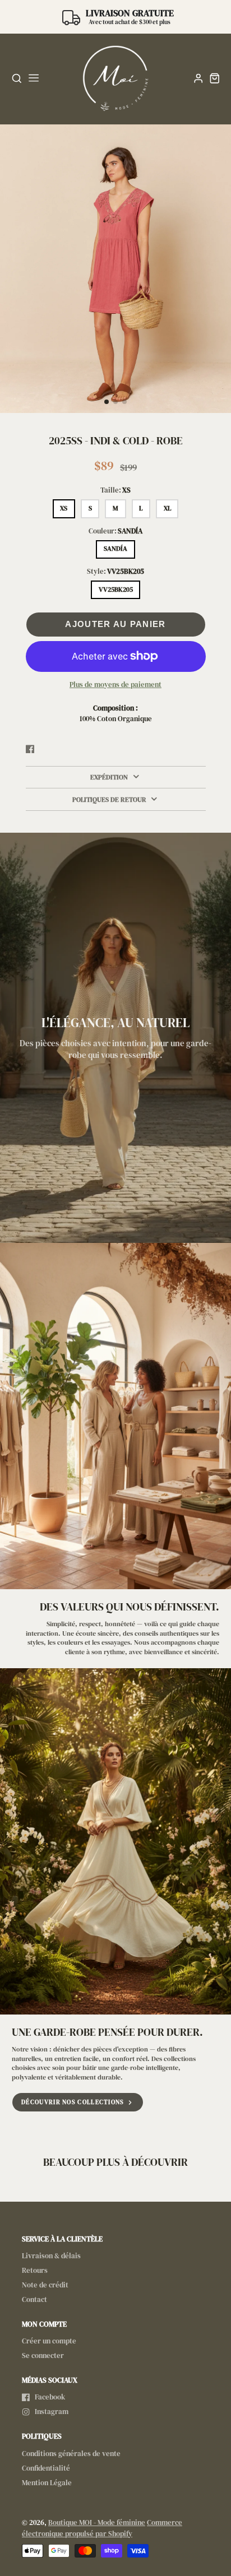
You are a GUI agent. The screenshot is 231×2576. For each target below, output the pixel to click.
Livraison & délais (51, 2256)
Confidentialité (46, 2468)
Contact (34, 2299)
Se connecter (43, 2355)
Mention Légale (47, 2483)
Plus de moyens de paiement (115, 684)
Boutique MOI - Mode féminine (97, 2522)
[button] (107, 402)
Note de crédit (45, 2285)
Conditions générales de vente (71, 2454)
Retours (35, 2270)
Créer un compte (49, 2341)
